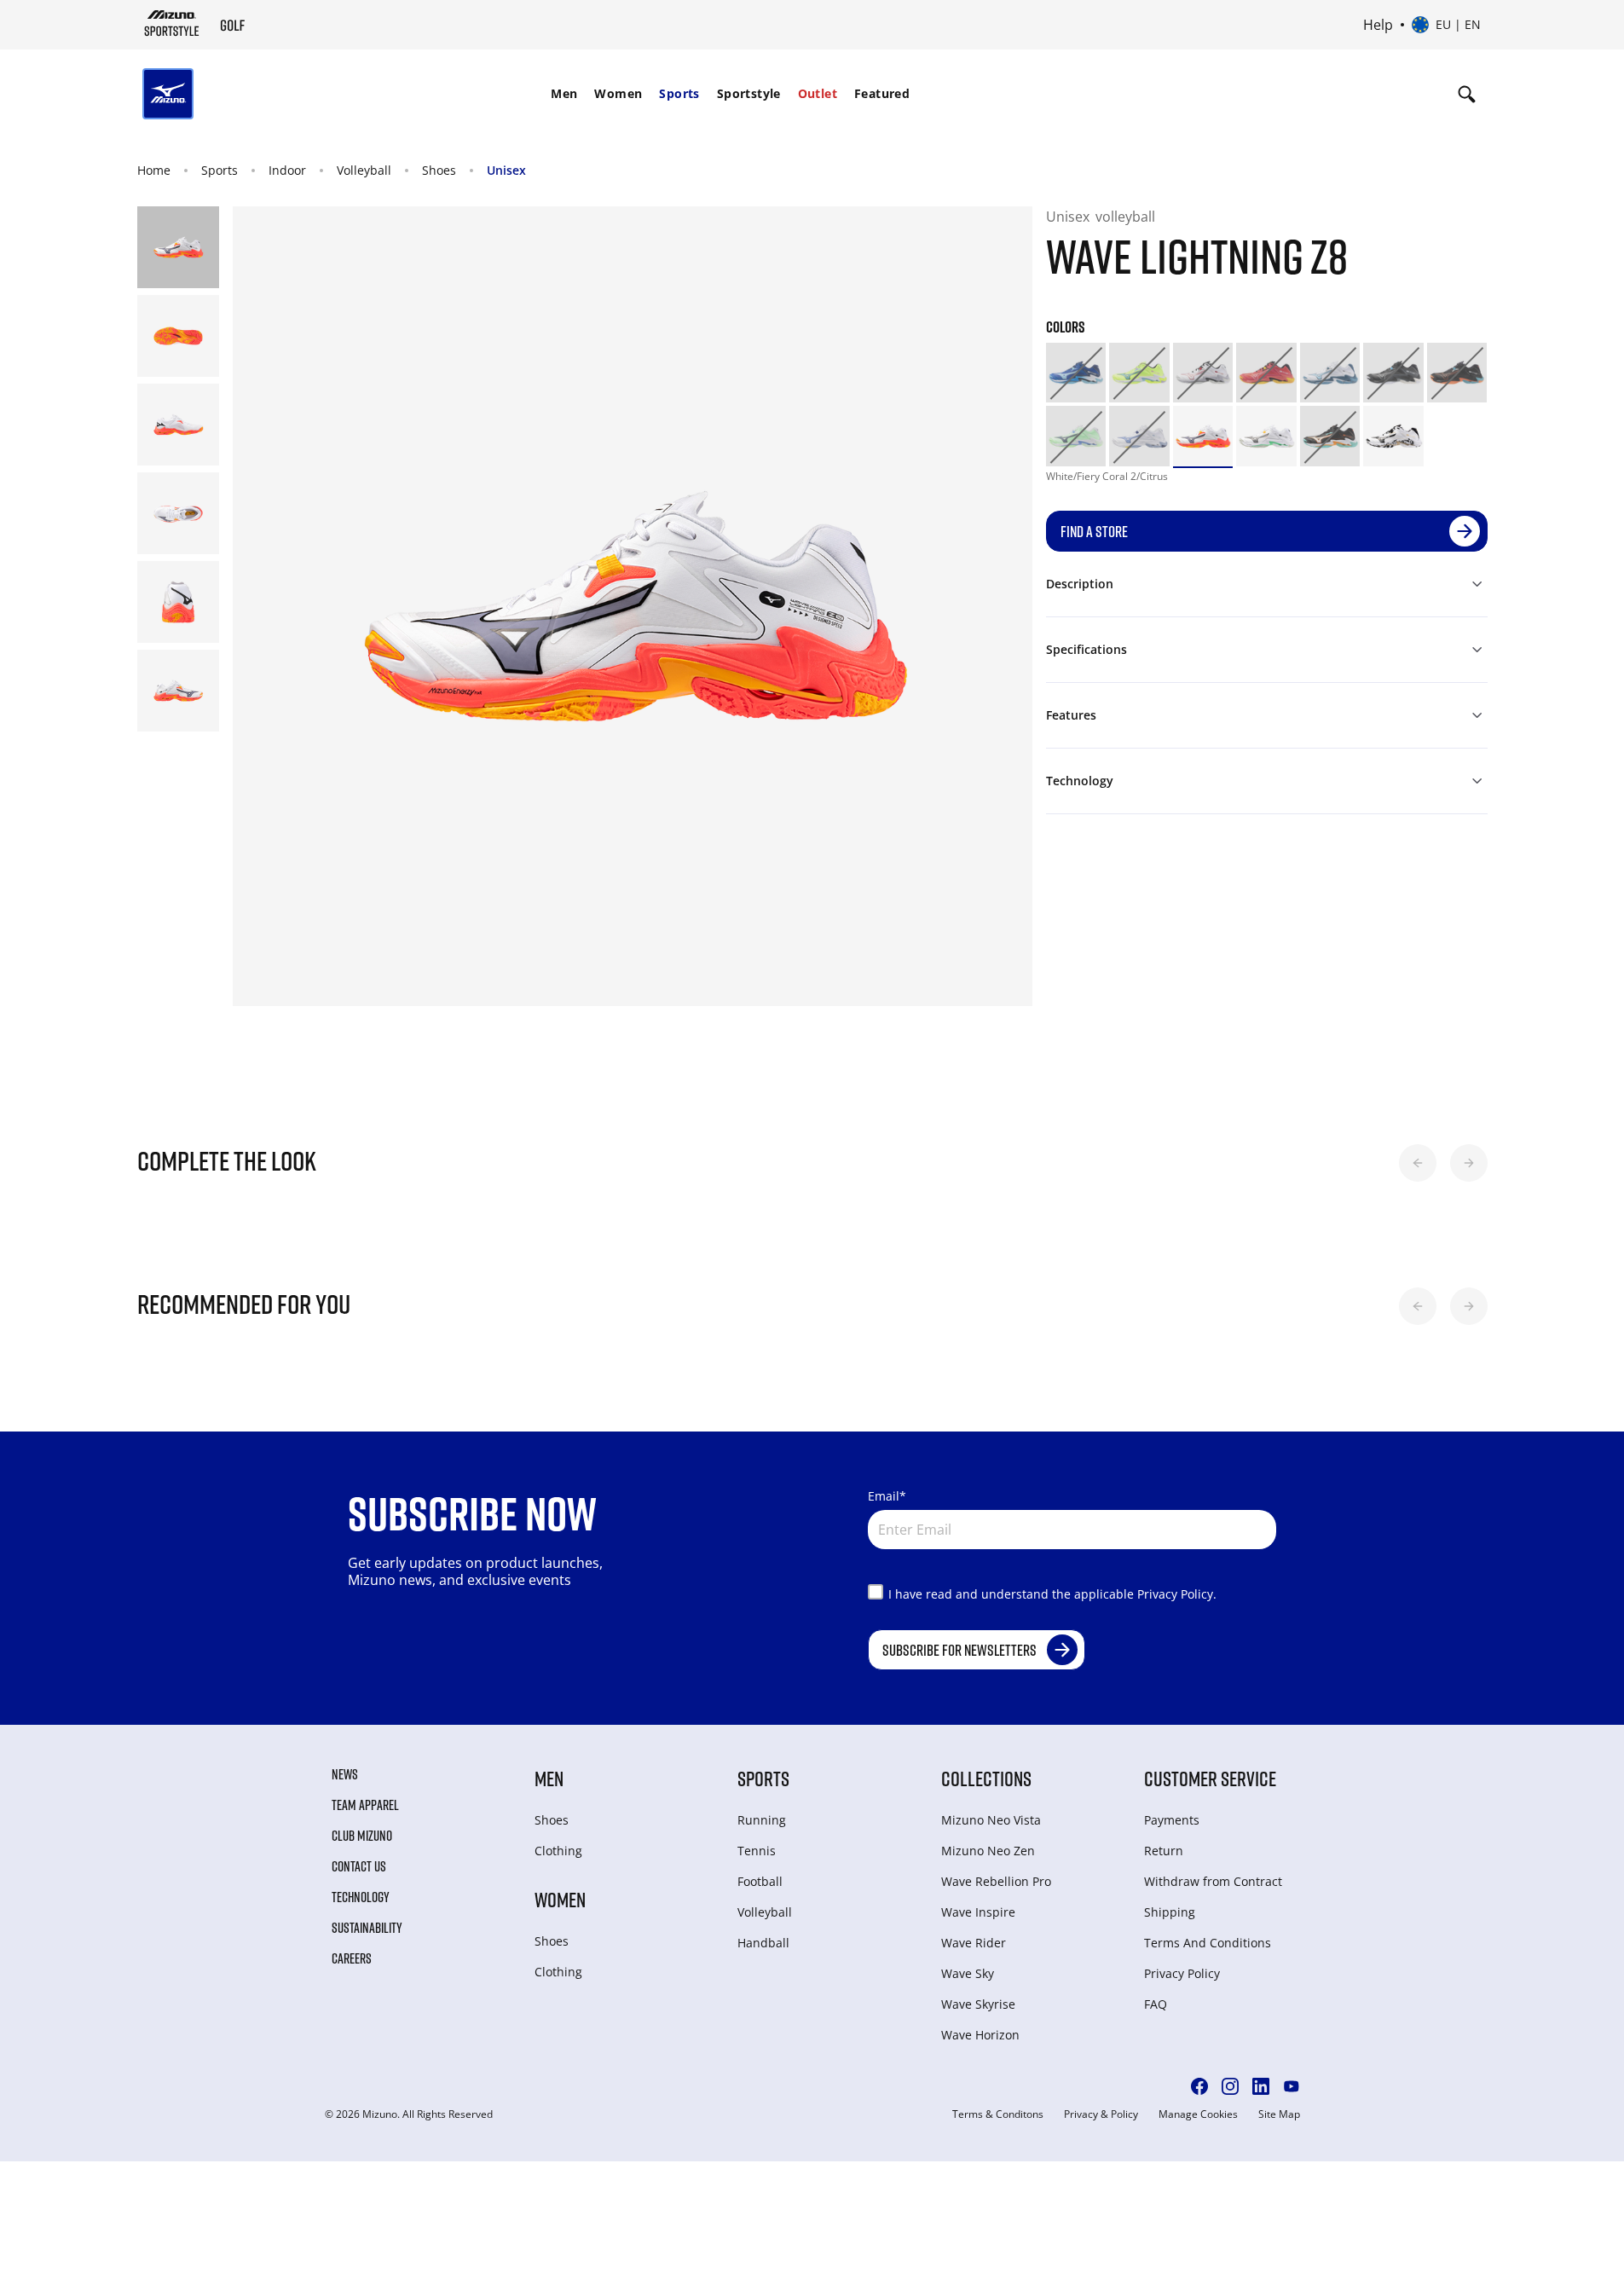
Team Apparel (365, 1805)
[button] (1418, 1163)
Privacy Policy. (1177, 1594)
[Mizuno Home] (172, 23)
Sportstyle (749, 93)
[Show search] (1467, 94)
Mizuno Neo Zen (988, 1851)
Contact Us (359, 1866)
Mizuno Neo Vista (991, 1820)
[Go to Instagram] (1230, 2086)
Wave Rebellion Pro (996, 1881)
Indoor (287, 170)
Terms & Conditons (998, 2114)
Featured (882, 93)
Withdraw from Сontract (1213, 1881)
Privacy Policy (1182, 1973)
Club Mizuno (362, 1836)
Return (1164, 1851)
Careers (352, 1958)
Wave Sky (968, 1973)
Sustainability (367, 1928)
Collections (986, 1778)
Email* (887, 1496)
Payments (1172, 1820)
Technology (361, 1897)
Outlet (818, 93)
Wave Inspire (978, 1912)
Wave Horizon (980, 2035)
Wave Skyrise (978, 2004)
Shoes (439, 170)
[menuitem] (564, 94)
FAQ (1156, 2004)
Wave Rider (974, 1943)
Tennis (757, 1851)
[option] (1076, 373)
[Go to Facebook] (1199, 2086)
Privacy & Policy (1101, 2114)
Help (1378, 25)
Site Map (1279, 2114)
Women (618, 93)
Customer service (1210, 1778)
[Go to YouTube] (1292, 2086)
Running (762, 1820)
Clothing (558, 1851)
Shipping (1170, 1912)
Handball (763, 1943)
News (345, 1774)
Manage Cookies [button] (1198, 2114)
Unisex (506, 170)
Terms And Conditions (1208, 1943)
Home (154, 170)
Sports (679, 93)
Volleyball (364, 170)
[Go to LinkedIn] (1261, 2086)
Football (760, 1881)
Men (564, 93)
